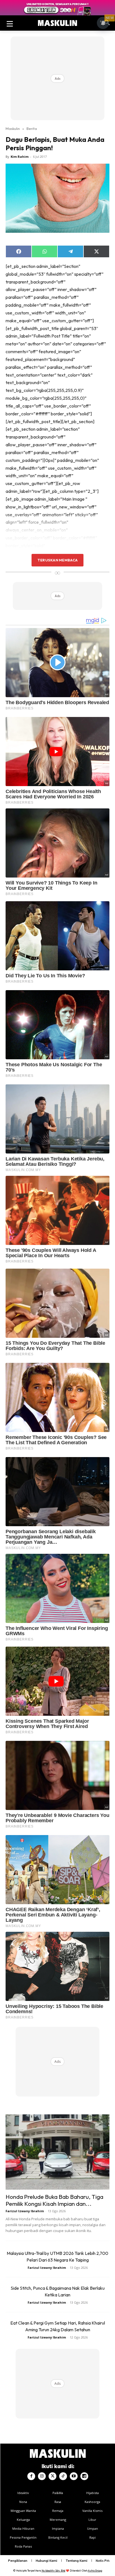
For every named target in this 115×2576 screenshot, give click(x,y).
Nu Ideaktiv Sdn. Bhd (53, 2571)
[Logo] (57, 23)
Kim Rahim (20, 157)
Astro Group (95, 2571)
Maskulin (13, 129)
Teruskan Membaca (57, 560)
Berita (32, 129)
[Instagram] (42, 2476)
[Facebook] (31, 2476)
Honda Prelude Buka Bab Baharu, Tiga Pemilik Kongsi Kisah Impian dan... (54, 2200)
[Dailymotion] (84, 2476)
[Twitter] (52, 2476)
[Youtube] (74, 2476)
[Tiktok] (63, 2476)
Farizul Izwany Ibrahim (25, 2211)
